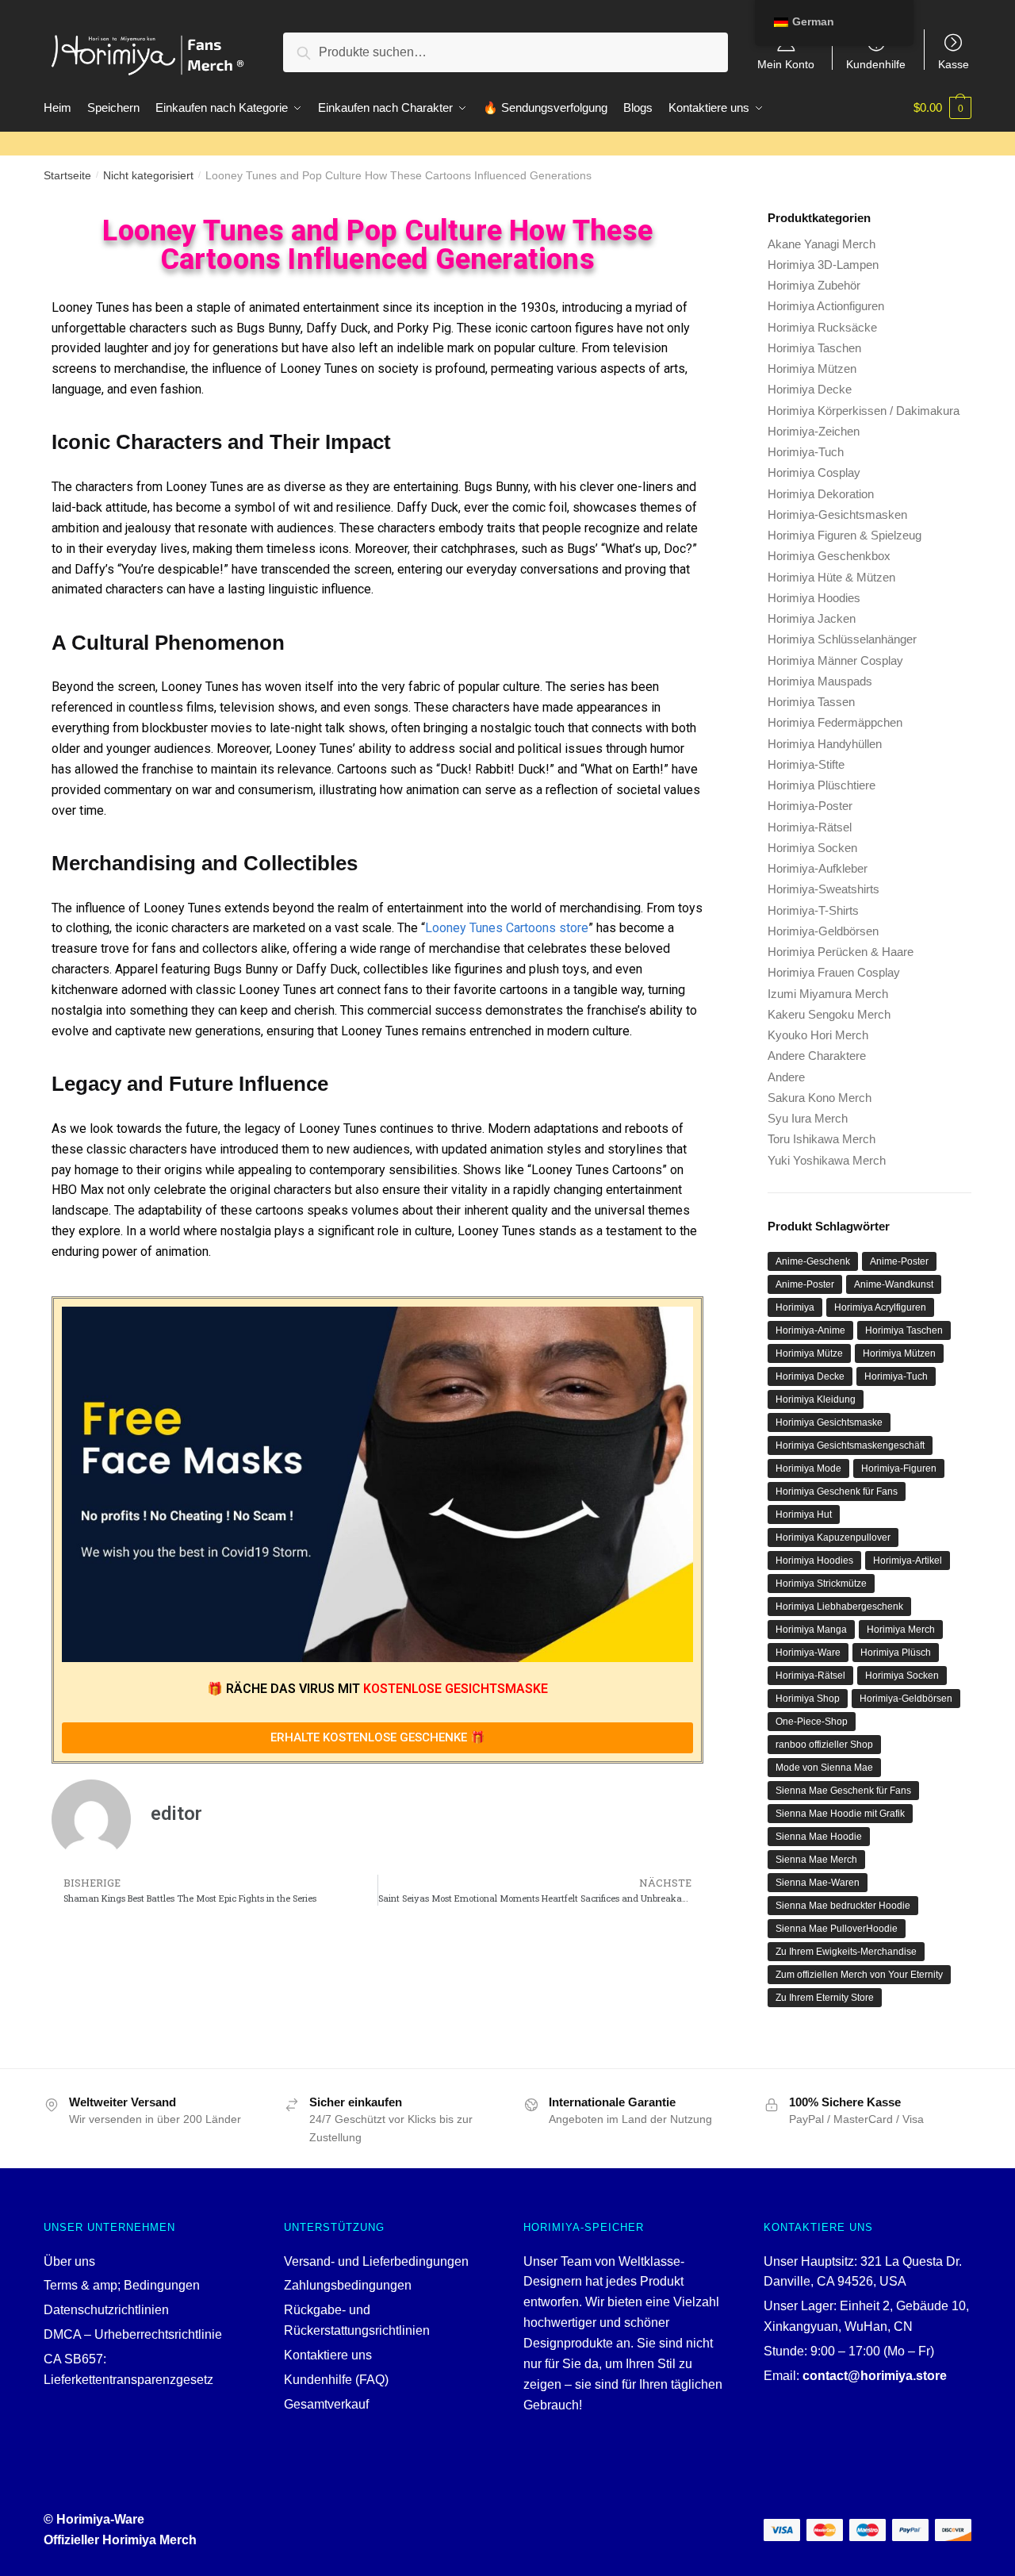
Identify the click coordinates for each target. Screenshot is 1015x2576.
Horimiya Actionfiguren (826, 306)
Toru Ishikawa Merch (822, 1139)
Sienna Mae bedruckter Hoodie (843, 1906)
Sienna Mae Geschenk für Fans (843, 1791)
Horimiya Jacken (812, 618)
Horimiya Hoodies (814, 598)
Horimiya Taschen (814, 348)
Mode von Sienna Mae (824, 1768)
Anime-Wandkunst (894, 1284)
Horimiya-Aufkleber (818, 868)
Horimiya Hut (804, 1515)
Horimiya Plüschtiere (822, 785)
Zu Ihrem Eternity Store (825, 1998)
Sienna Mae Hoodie (819, 1837)
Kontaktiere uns (328, 2355)
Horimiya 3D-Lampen (823, 265)
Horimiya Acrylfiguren (880, 1307)
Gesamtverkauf (326, 2404)
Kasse (954, 64)
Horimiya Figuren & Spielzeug (845, 535)
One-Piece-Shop (812, 1722)
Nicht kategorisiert (148, 175)
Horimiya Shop (808, 1699)
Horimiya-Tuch (806, 452)
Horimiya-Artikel (908, 1561)
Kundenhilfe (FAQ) (336, 2380)
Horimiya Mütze (809, 1353)
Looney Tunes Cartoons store (507, 928)
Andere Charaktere (817, 1056)
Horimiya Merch (901, 1630)
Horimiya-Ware (808, 1653)
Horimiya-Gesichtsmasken (837, 514)
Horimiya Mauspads (820, 681)
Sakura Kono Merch (820, 1098)
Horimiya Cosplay (814, 472)
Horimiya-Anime (810, 1330)
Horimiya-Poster (810, 806)
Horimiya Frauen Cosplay (834, 972)
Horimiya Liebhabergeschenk (839, 1607)
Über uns (69, 2261)
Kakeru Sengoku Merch (829, 1014)
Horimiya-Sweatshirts (823, 889)
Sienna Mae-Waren (818, 1883)
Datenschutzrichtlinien (106, 2310)
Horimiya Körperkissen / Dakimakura (864, 411)
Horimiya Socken (812, 848)
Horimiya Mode (808, 1468)
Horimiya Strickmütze (821, 1584)
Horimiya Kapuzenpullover (833, 1538)
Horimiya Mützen (812, 369)
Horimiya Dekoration (821, 494)
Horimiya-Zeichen (814, 431)
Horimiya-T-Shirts (813, 910)
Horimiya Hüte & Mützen (831, 577)
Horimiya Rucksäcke (822, 327)
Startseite (67, 175)
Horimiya (795, 1307)
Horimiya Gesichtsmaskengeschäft (850, 1445)
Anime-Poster (899, 1261)
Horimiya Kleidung (816, 1399)
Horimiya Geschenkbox (829, 556)
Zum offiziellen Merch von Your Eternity (859, 1975)
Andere (786, 1077)
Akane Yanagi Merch (822, 244)
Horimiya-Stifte (806, 764)
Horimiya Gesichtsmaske (829, 1422)
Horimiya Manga (811, 1630)
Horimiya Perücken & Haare (841, 952)
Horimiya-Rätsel (810, 827)
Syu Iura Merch (808, 1118)
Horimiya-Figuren (899, 1468)
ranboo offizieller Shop (824, 1745)
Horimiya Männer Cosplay (835, 660)
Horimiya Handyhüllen (825, 744)
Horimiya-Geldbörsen (823, 931)
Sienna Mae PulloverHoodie (837, 1929)
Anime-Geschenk (813, 1261)
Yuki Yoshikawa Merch (827, 1160)
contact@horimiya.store (875, 2376)
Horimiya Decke (810, 389)
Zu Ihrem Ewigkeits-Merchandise (846, 1952)
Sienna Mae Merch (816, 1860)
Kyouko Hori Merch (818, 1035)
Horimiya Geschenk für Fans (837, 1491)
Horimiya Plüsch (896, 1653)
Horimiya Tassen (811, 702)
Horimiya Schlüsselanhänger (842, 639)
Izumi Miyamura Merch (828, 994)
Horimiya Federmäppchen (835, 722)
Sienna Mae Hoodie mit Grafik (840, 1814)
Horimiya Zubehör (814, 285)
